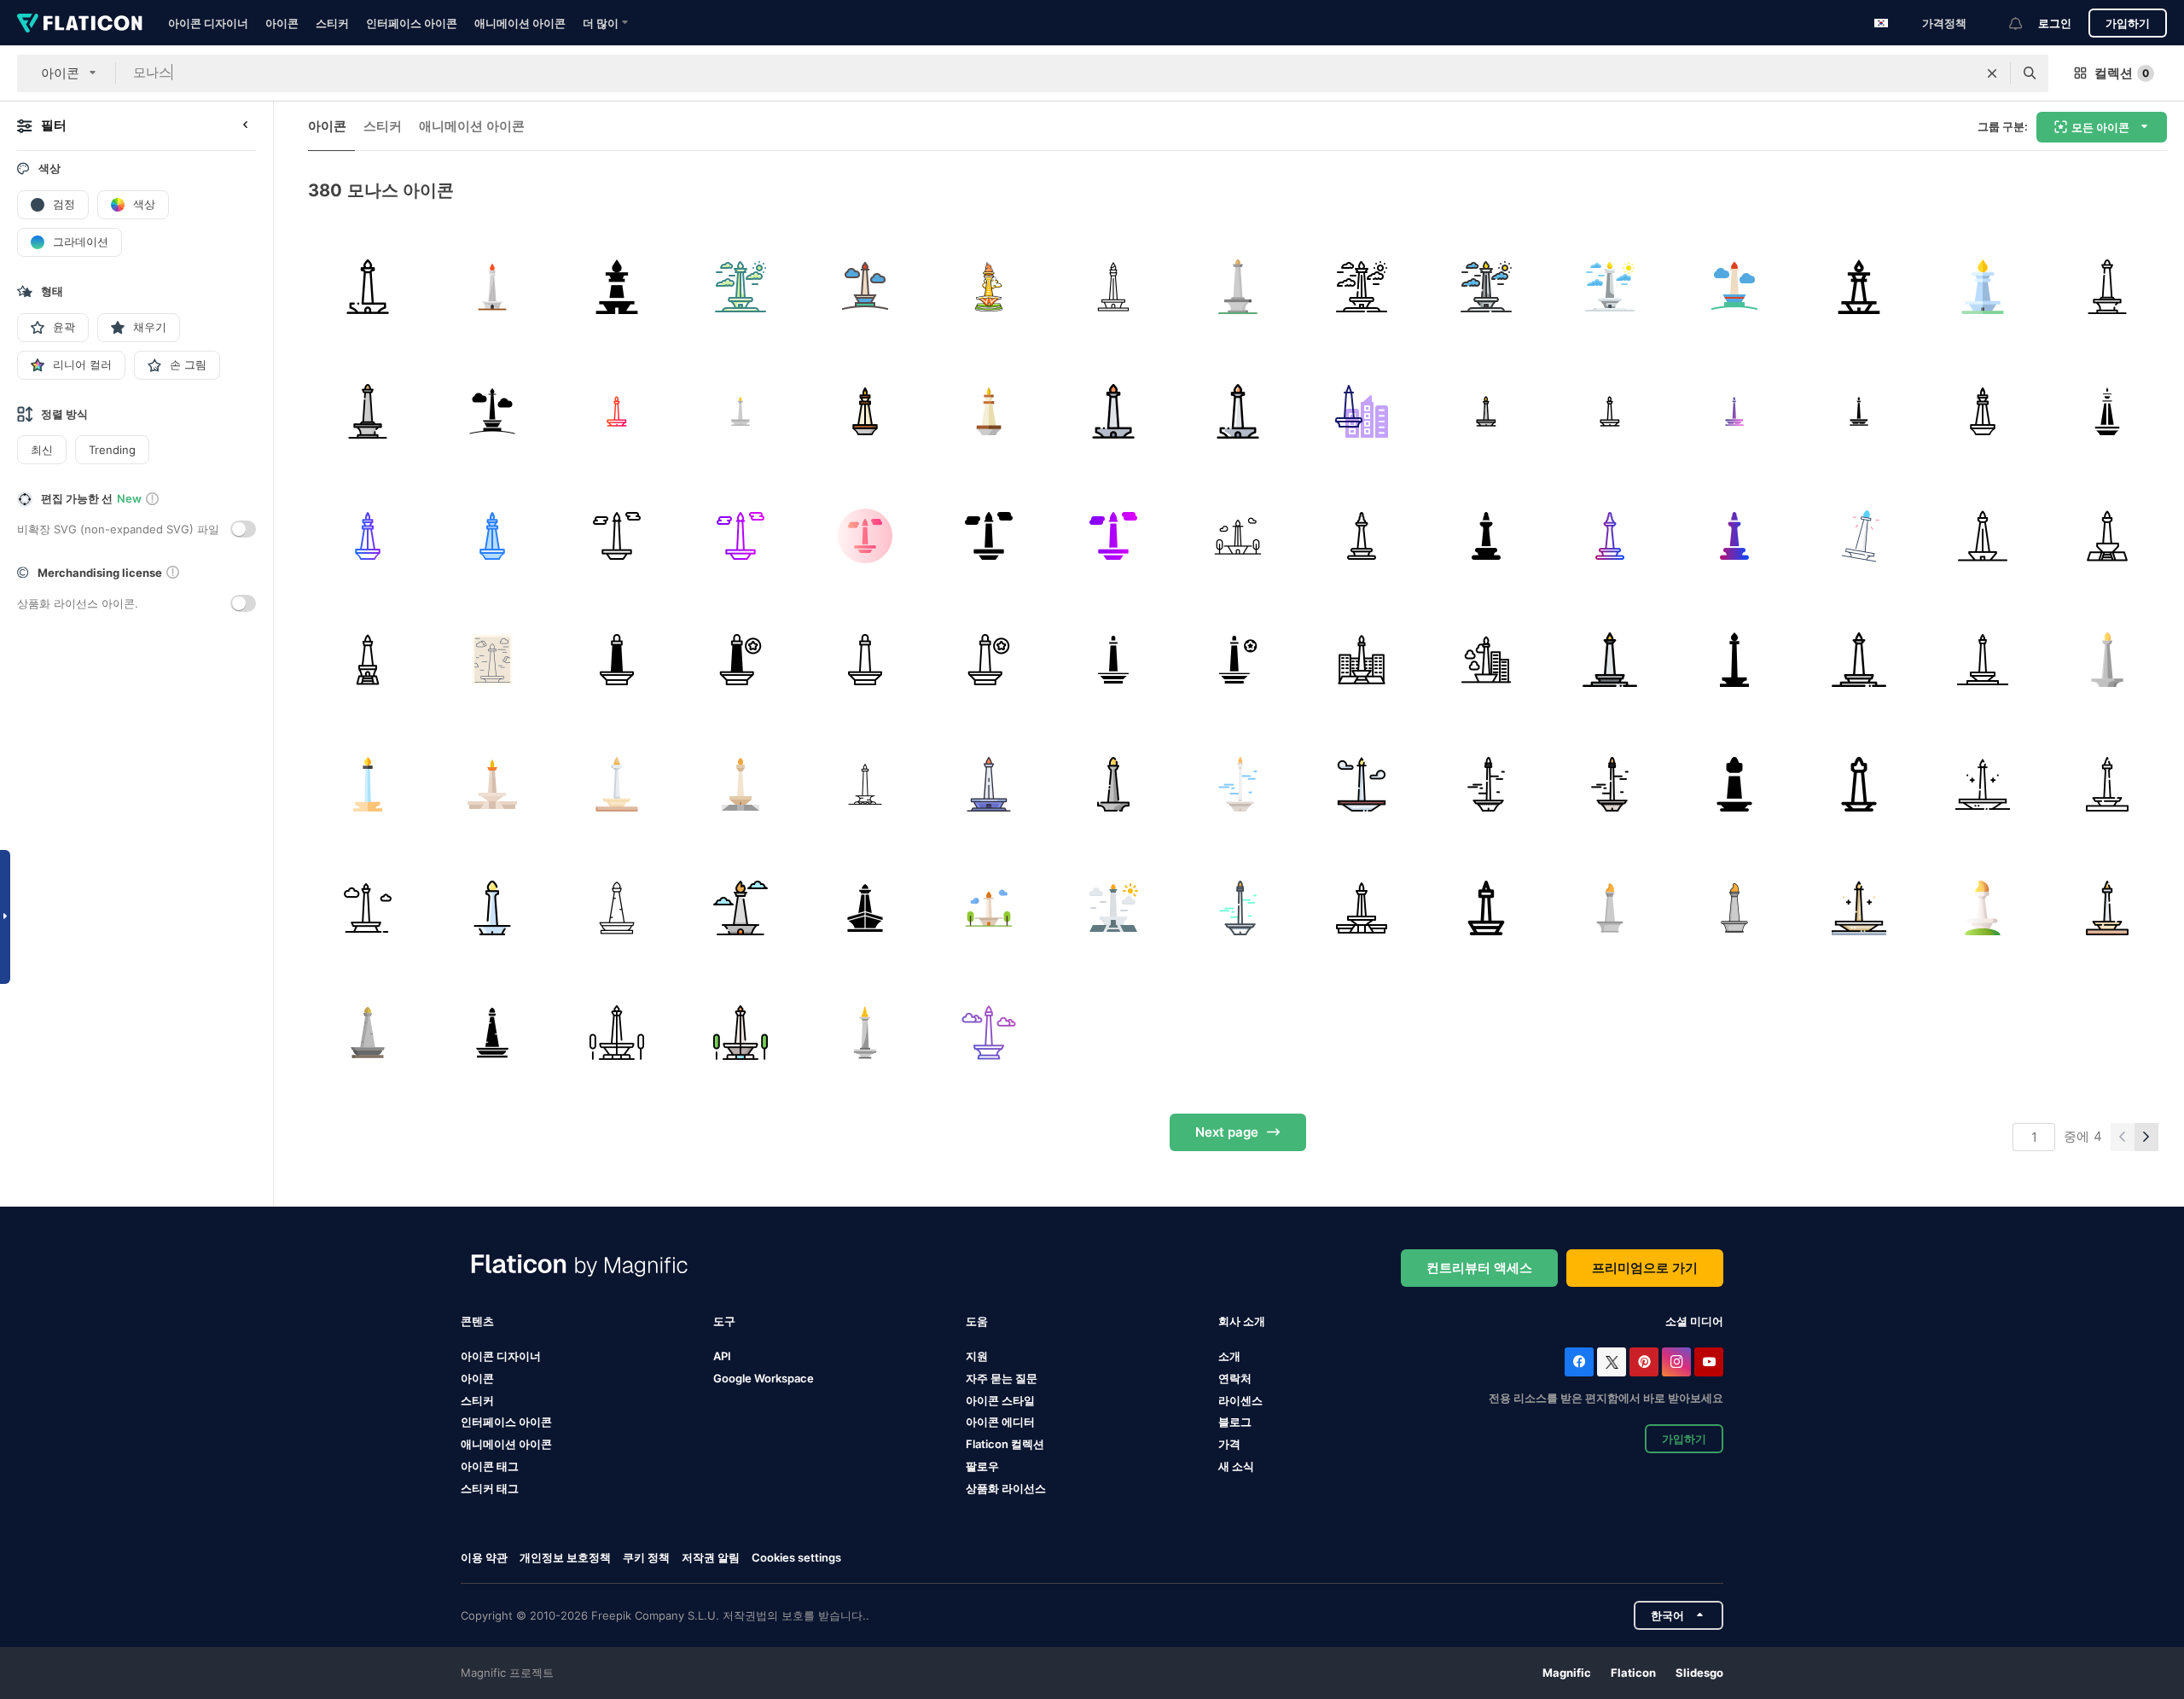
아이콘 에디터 (1000, 1422)
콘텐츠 (477, 1321)
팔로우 (982, 1466)
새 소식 (1236, 1466)
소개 (1229, 1356)
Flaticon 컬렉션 (1005, 1444)
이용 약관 (484, 1557)
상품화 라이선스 (1006, 1488)
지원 (977, 1356)
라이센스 (1240, 1400)
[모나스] (368, 287)
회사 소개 (1242, 1321)
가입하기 (2128, 23)
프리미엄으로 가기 (1645, 1268)
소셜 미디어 (1694, 1321)
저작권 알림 (711, 1557)
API (722, 1356)
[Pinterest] (1644, 1362)
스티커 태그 (490, 1488)
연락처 (1235, 1378)
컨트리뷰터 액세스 (1479, 1268)
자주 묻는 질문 (1002, 1378)
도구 (724, 1321)
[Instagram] (1676, 1362)
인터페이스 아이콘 (412, 23)
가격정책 (1944, 23)
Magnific (1567, 1673)
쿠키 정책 (646, 1557)
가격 (1229, 1444)
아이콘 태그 (490, 1466)
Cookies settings (796, 1558)
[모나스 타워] (493, 287)
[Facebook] (1579, 1362)
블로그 (1235, 1422)
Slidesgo (1699, 1673)
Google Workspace (764, 1378)
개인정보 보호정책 (565, 1557)
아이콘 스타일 (1000, 1400)
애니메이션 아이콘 (520, 23)
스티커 (332, 23)
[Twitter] (1612, 1362)
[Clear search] (1992, 73)
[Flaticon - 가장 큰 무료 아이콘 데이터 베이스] (80, 23)
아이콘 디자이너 (208, 23)
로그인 (2055, 23)
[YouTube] (1709, 1362)
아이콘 (282, 23)
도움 (977, 1321)
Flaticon (1633, 1673)
